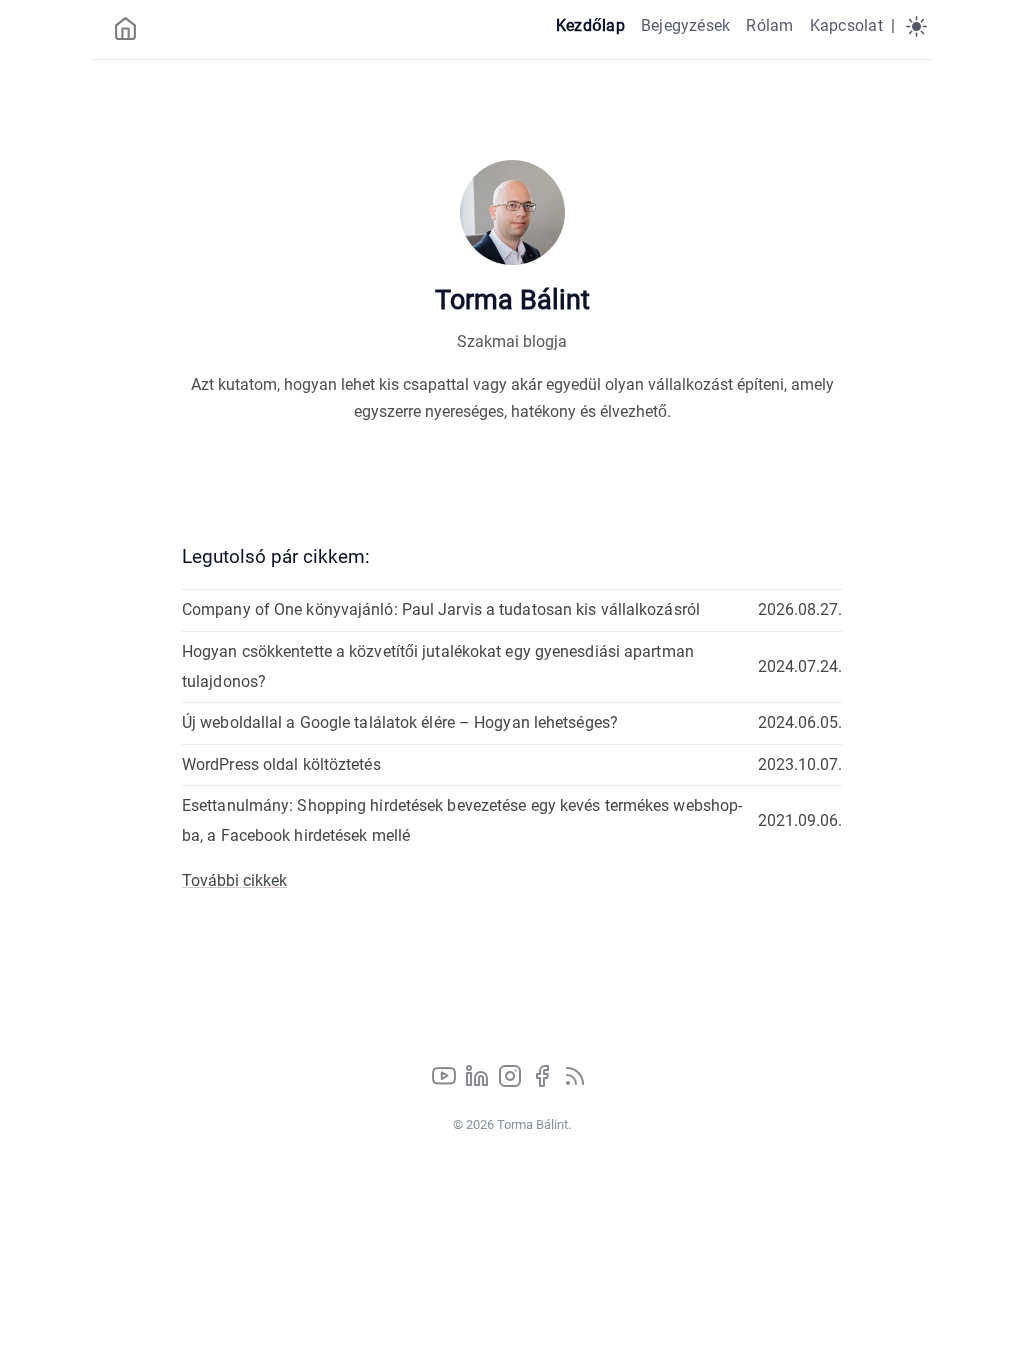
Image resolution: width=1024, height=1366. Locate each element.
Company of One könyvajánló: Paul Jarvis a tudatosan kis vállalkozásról (441, 609)
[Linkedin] (479, 1082)
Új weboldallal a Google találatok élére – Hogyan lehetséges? (400, 722)
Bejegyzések (686, 25)
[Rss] (575, 1082)
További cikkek (234, 880)
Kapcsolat (846, 25)
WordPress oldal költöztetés (281, 764)
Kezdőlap (590, 25)
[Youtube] (446, 1082)
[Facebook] (544, 1082)
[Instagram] (512, 1082)
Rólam (769, 25)
